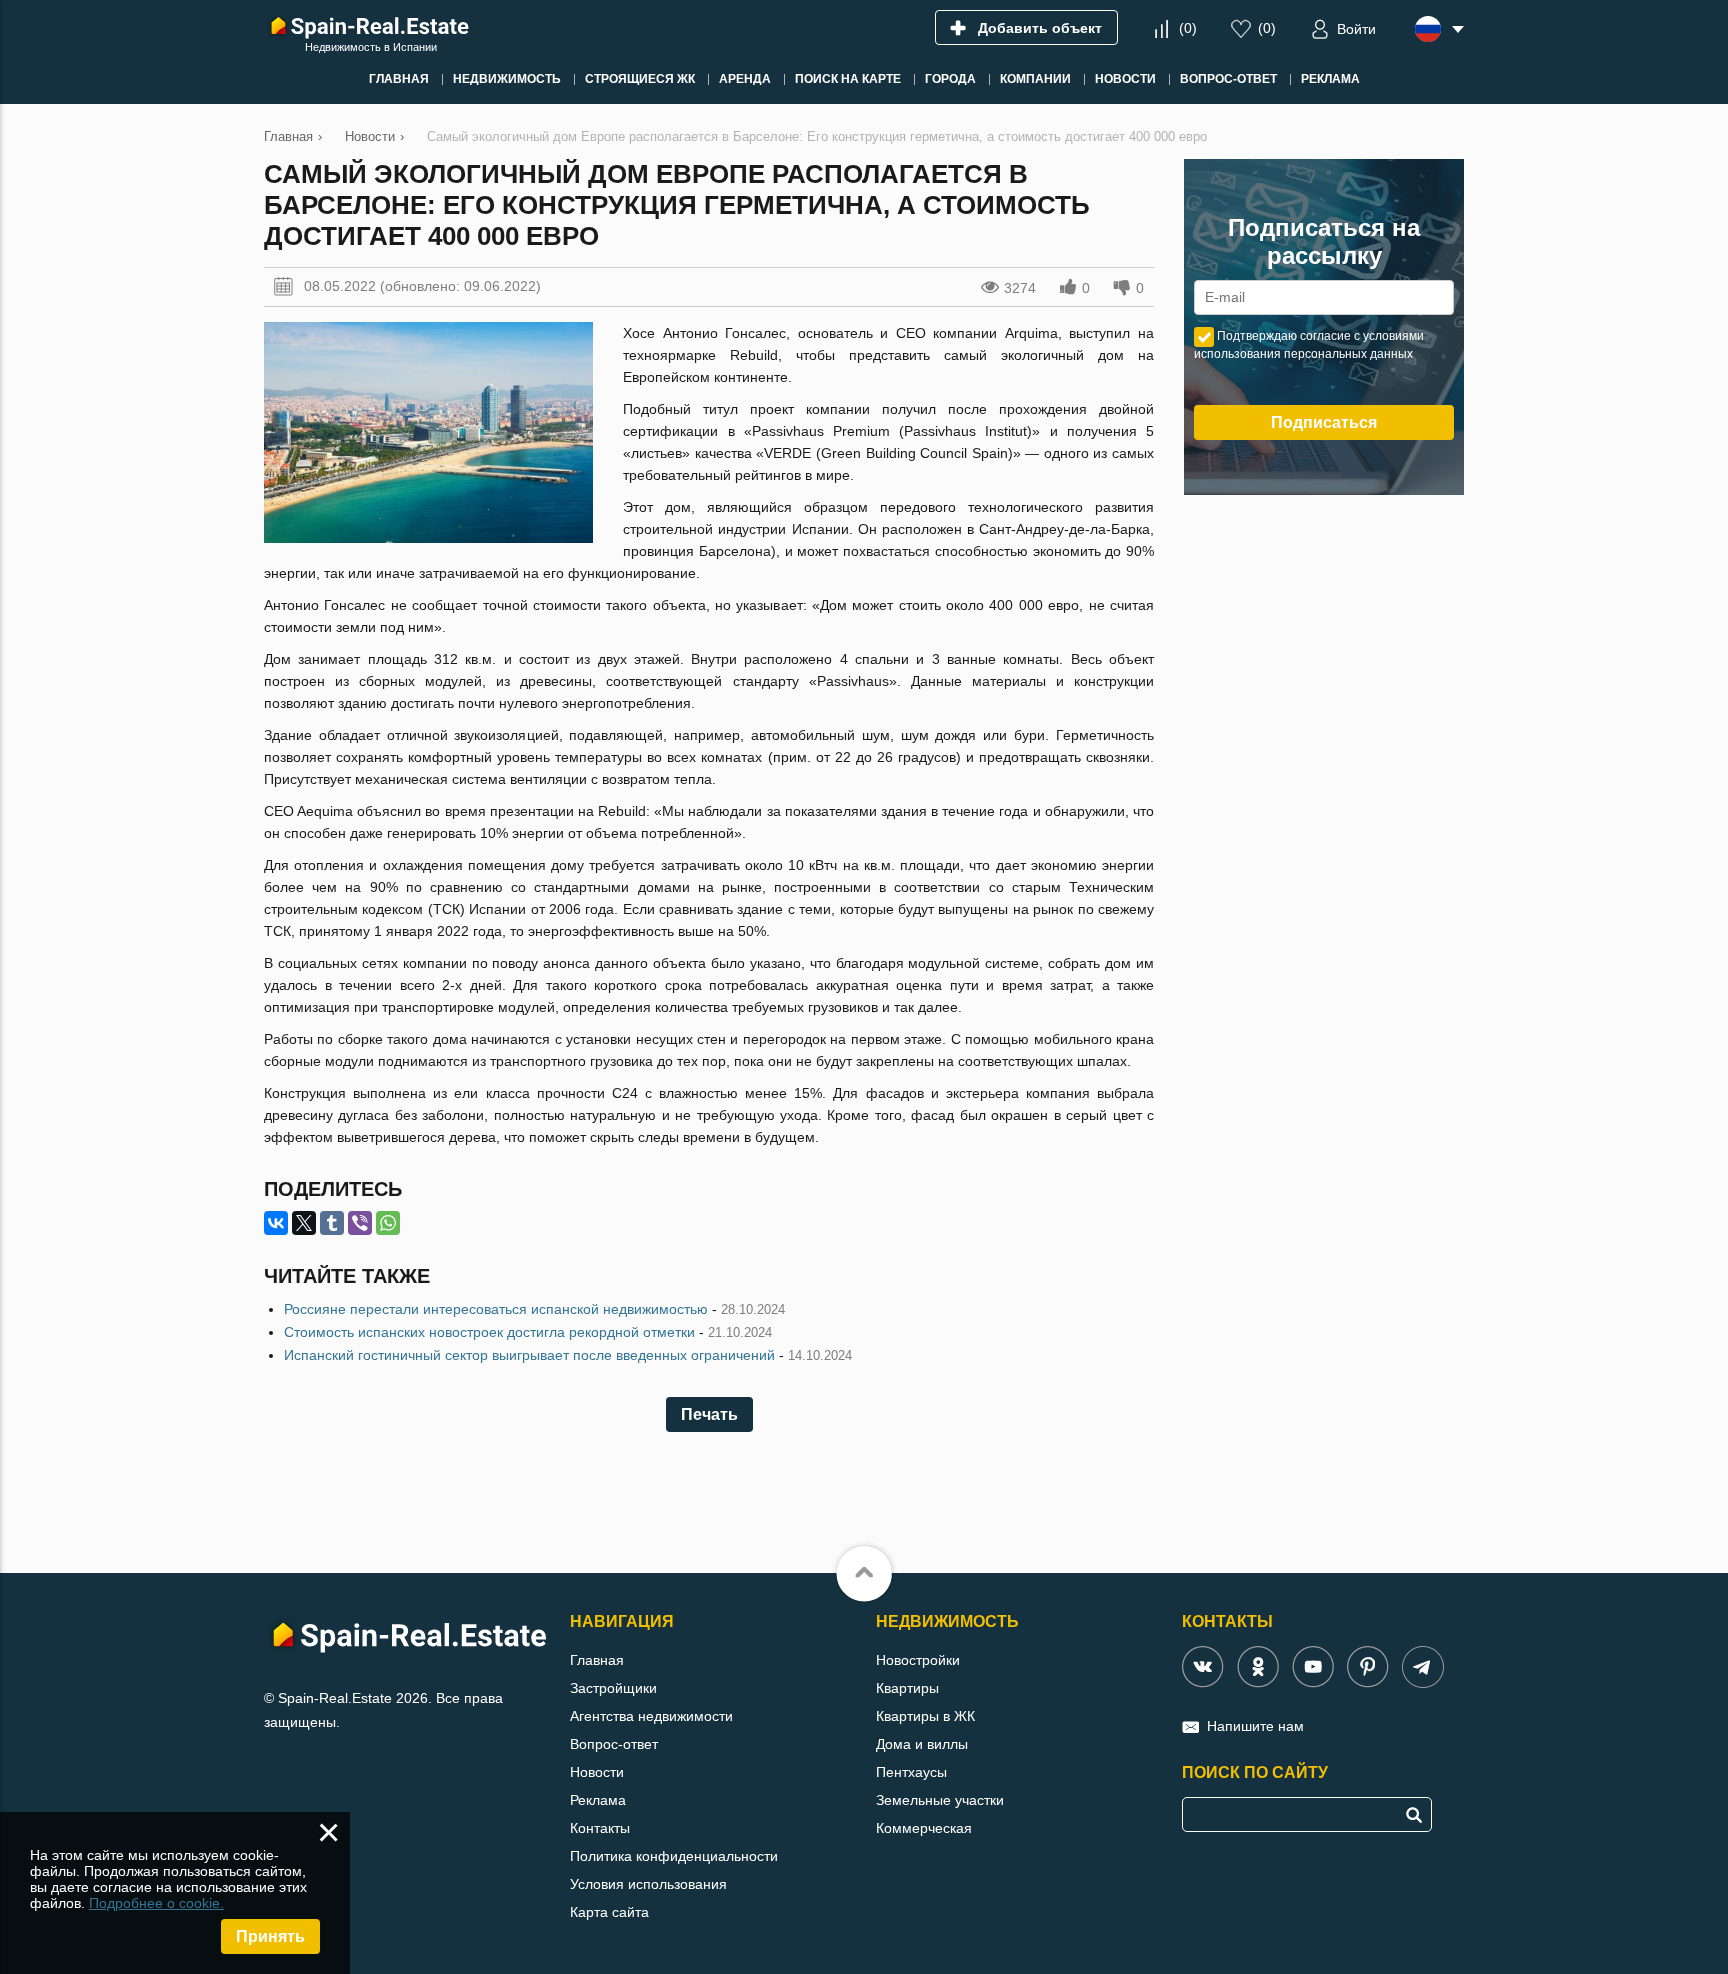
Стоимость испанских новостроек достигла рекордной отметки (489, 1332)
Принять (270, 1936)
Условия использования (648, 1884)
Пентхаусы (911, 1772)
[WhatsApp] (388, 1223)
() (1188, 28)
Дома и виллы (922, 1744)
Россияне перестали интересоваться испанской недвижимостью (496, 1309)
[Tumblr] (332, 1223)
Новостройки (918, 1660)
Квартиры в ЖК (925, 1716)
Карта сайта (609, 1912)
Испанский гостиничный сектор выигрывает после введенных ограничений (529, 1355)
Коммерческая (924, 1828)
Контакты (600, 1828)
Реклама (598, 1800)
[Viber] (360, 1223)
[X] (304, 1223)
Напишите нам (1255, 1726)
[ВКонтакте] (276, 1223)
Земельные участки (940, 1800)
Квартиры (907, 1688)
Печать (709, 1414)
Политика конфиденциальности (674, 1856)
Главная (597, 1660)
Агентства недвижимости (651, 1716)
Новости (597, 1772)
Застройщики (613, 1688)
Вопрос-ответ (614, 1744)
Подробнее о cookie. (156, 1903)
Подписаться (1324, 422)
